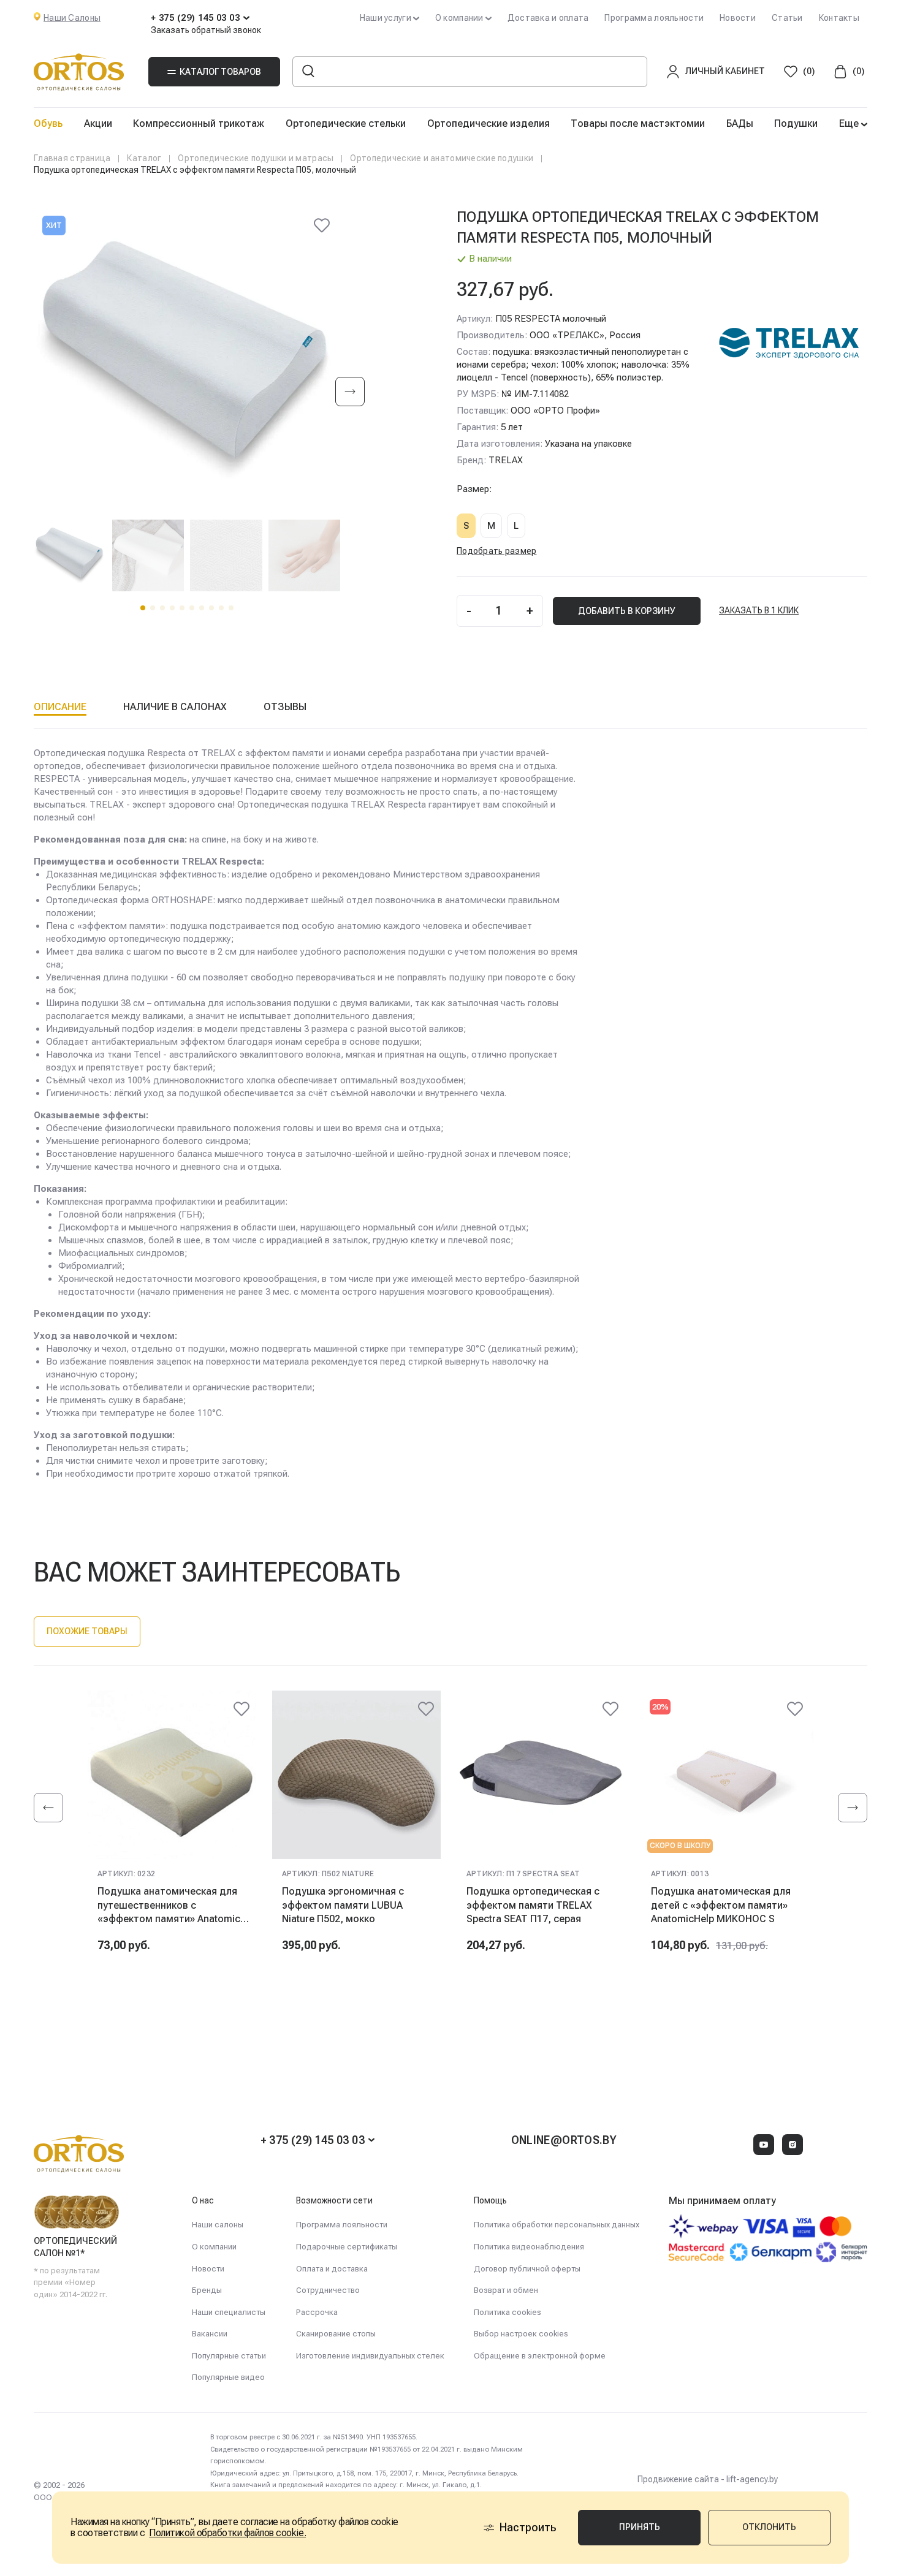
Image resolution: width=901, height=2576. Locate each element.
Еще (850, 123)
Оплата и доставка (332, 2269)
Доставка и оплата (548, 18)
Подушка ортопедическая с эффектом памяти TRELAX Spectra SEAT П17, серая (533, 1905)
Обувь (48, 123)
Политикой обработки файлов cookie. (227, 2533)
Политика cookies (508, 2312)
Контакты (839, 18)
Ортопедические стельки (346, 123)
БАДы (740, 123)
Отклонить (769, 2527)
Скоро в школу (680, 1846)
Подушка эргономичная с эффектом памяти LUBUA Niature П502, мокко (343, 1905)
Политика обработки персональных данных (557, 2225)
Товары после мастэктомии (638, 123)
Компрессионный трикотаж (199, 123)
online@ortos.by (564, 2140)
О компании (214, 2247)
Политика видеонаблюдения (529, 2247)
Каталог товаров (220, 72)
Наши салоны (218, 2225)
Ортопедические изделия (489, 123)
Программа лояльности (654, 18)
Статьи (787, 18)
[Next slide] (350, 392)
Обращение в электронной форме (540, 2356)
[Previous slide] (48, 1808)
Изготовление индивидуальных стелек (370, 2356)
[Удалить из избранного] (322, 225)
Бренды (207, 2290)
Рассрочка (317, 2312)
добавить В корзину (627, 611)
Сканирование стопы (336, 2334)
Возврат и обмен (506, 2290)
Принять (640, 2527)
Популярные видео (228, 2377)
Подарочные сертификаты (347, 2247)
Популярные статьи (229, 2356)
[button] (143, 608)
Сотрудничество (328, 2290)
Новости (738, 18)
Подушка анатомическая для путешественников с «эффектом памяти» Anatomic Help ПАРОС (169, 1905)
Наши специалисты (229, 2312)
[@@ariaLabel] (241, 1709)
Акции (98, 123)
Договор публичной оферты (527, 2269)
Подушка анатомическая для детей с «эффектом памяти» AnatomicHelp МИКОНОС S (721, 1905)
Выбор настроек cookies (521, 2334)
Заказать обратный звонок (206, 30)
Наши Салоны (72, 18)
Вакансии (210, 2334)
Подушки (796, 123)
